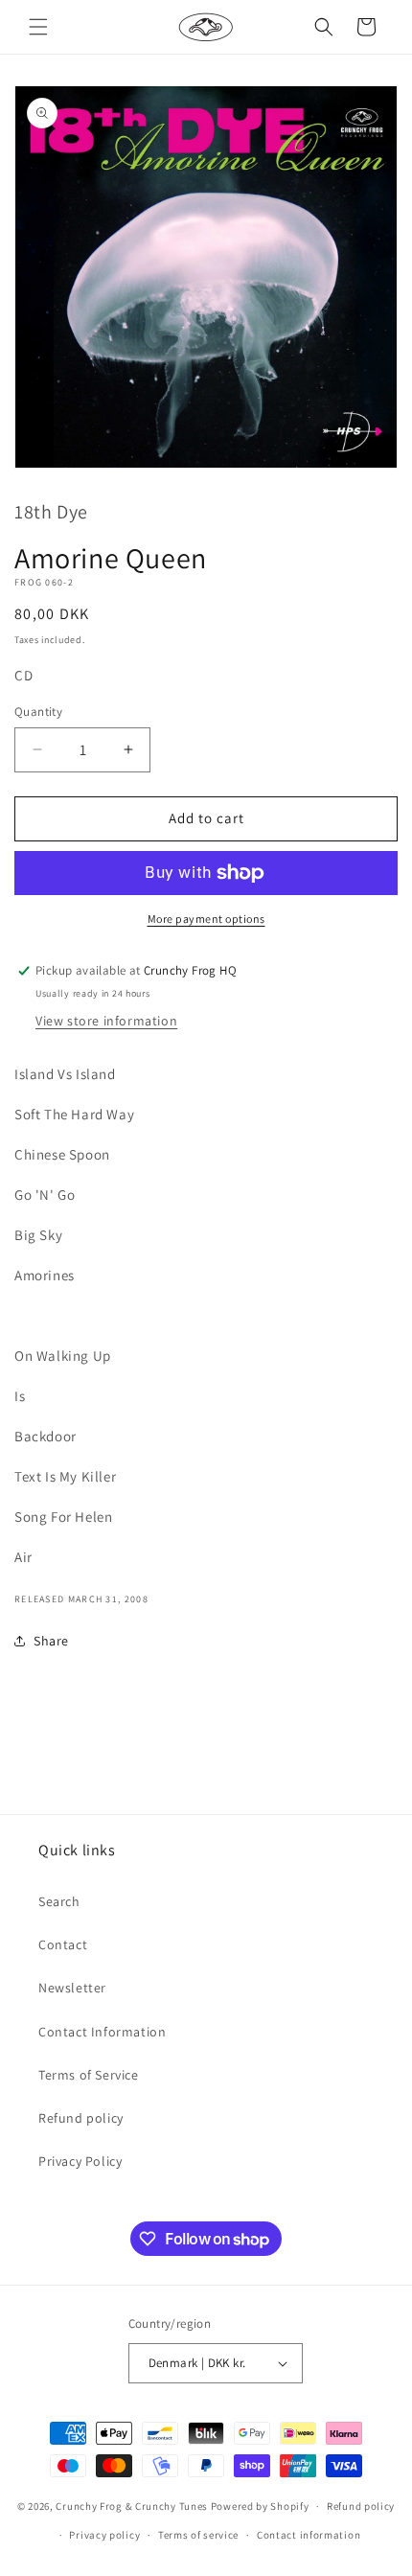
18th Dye (51, 512)
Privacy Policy (80, 2161)
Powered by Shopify (260, 2506)
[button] (38, 27)
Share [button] (51, 1641)
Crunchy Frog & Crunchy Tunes (132, 2506)
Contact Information (102, 2032)
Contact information (309, 2535)
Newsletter (72, 1988)
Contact (63, 1944)
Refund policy (81, 2118)
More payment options (206, 919)
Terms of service (198, 2535)
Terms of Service (89, 2075)
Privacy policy (104, 2535)
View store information (106, 1021)
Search (59, 1901)
